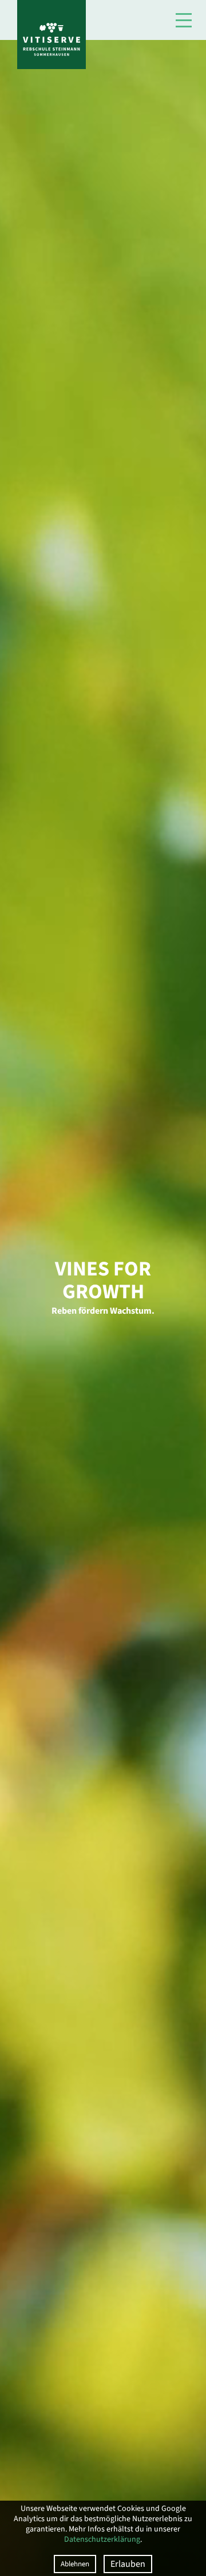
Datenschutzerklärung (102, 2539)
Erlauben (128, 2564)
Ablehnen (75, 2564)
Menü (184, 20)
